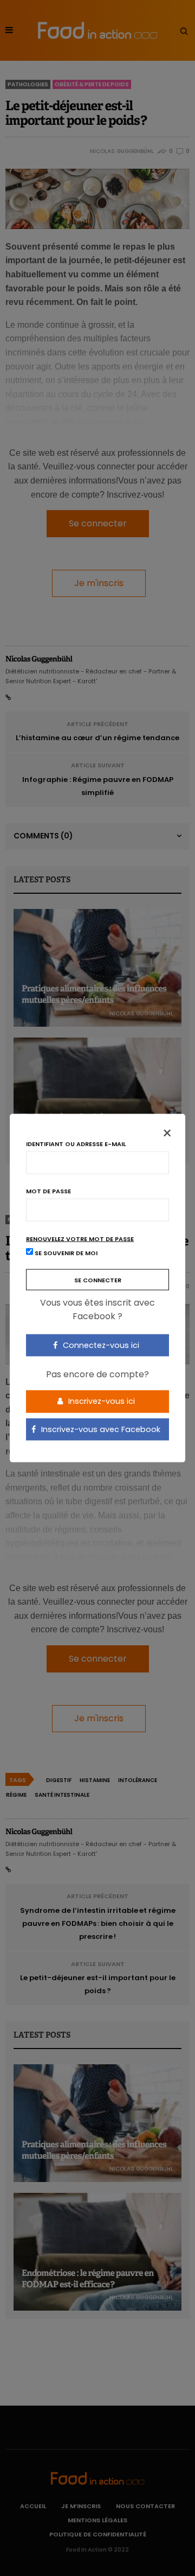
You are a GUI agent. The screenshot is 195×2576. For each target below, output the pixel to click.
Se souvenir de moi (65, 1252)
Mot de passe (48, 1191)
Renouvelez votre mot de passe (80, 1239)
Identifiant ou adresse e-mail (76, 1144)
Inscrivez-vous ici (100, 1401)
